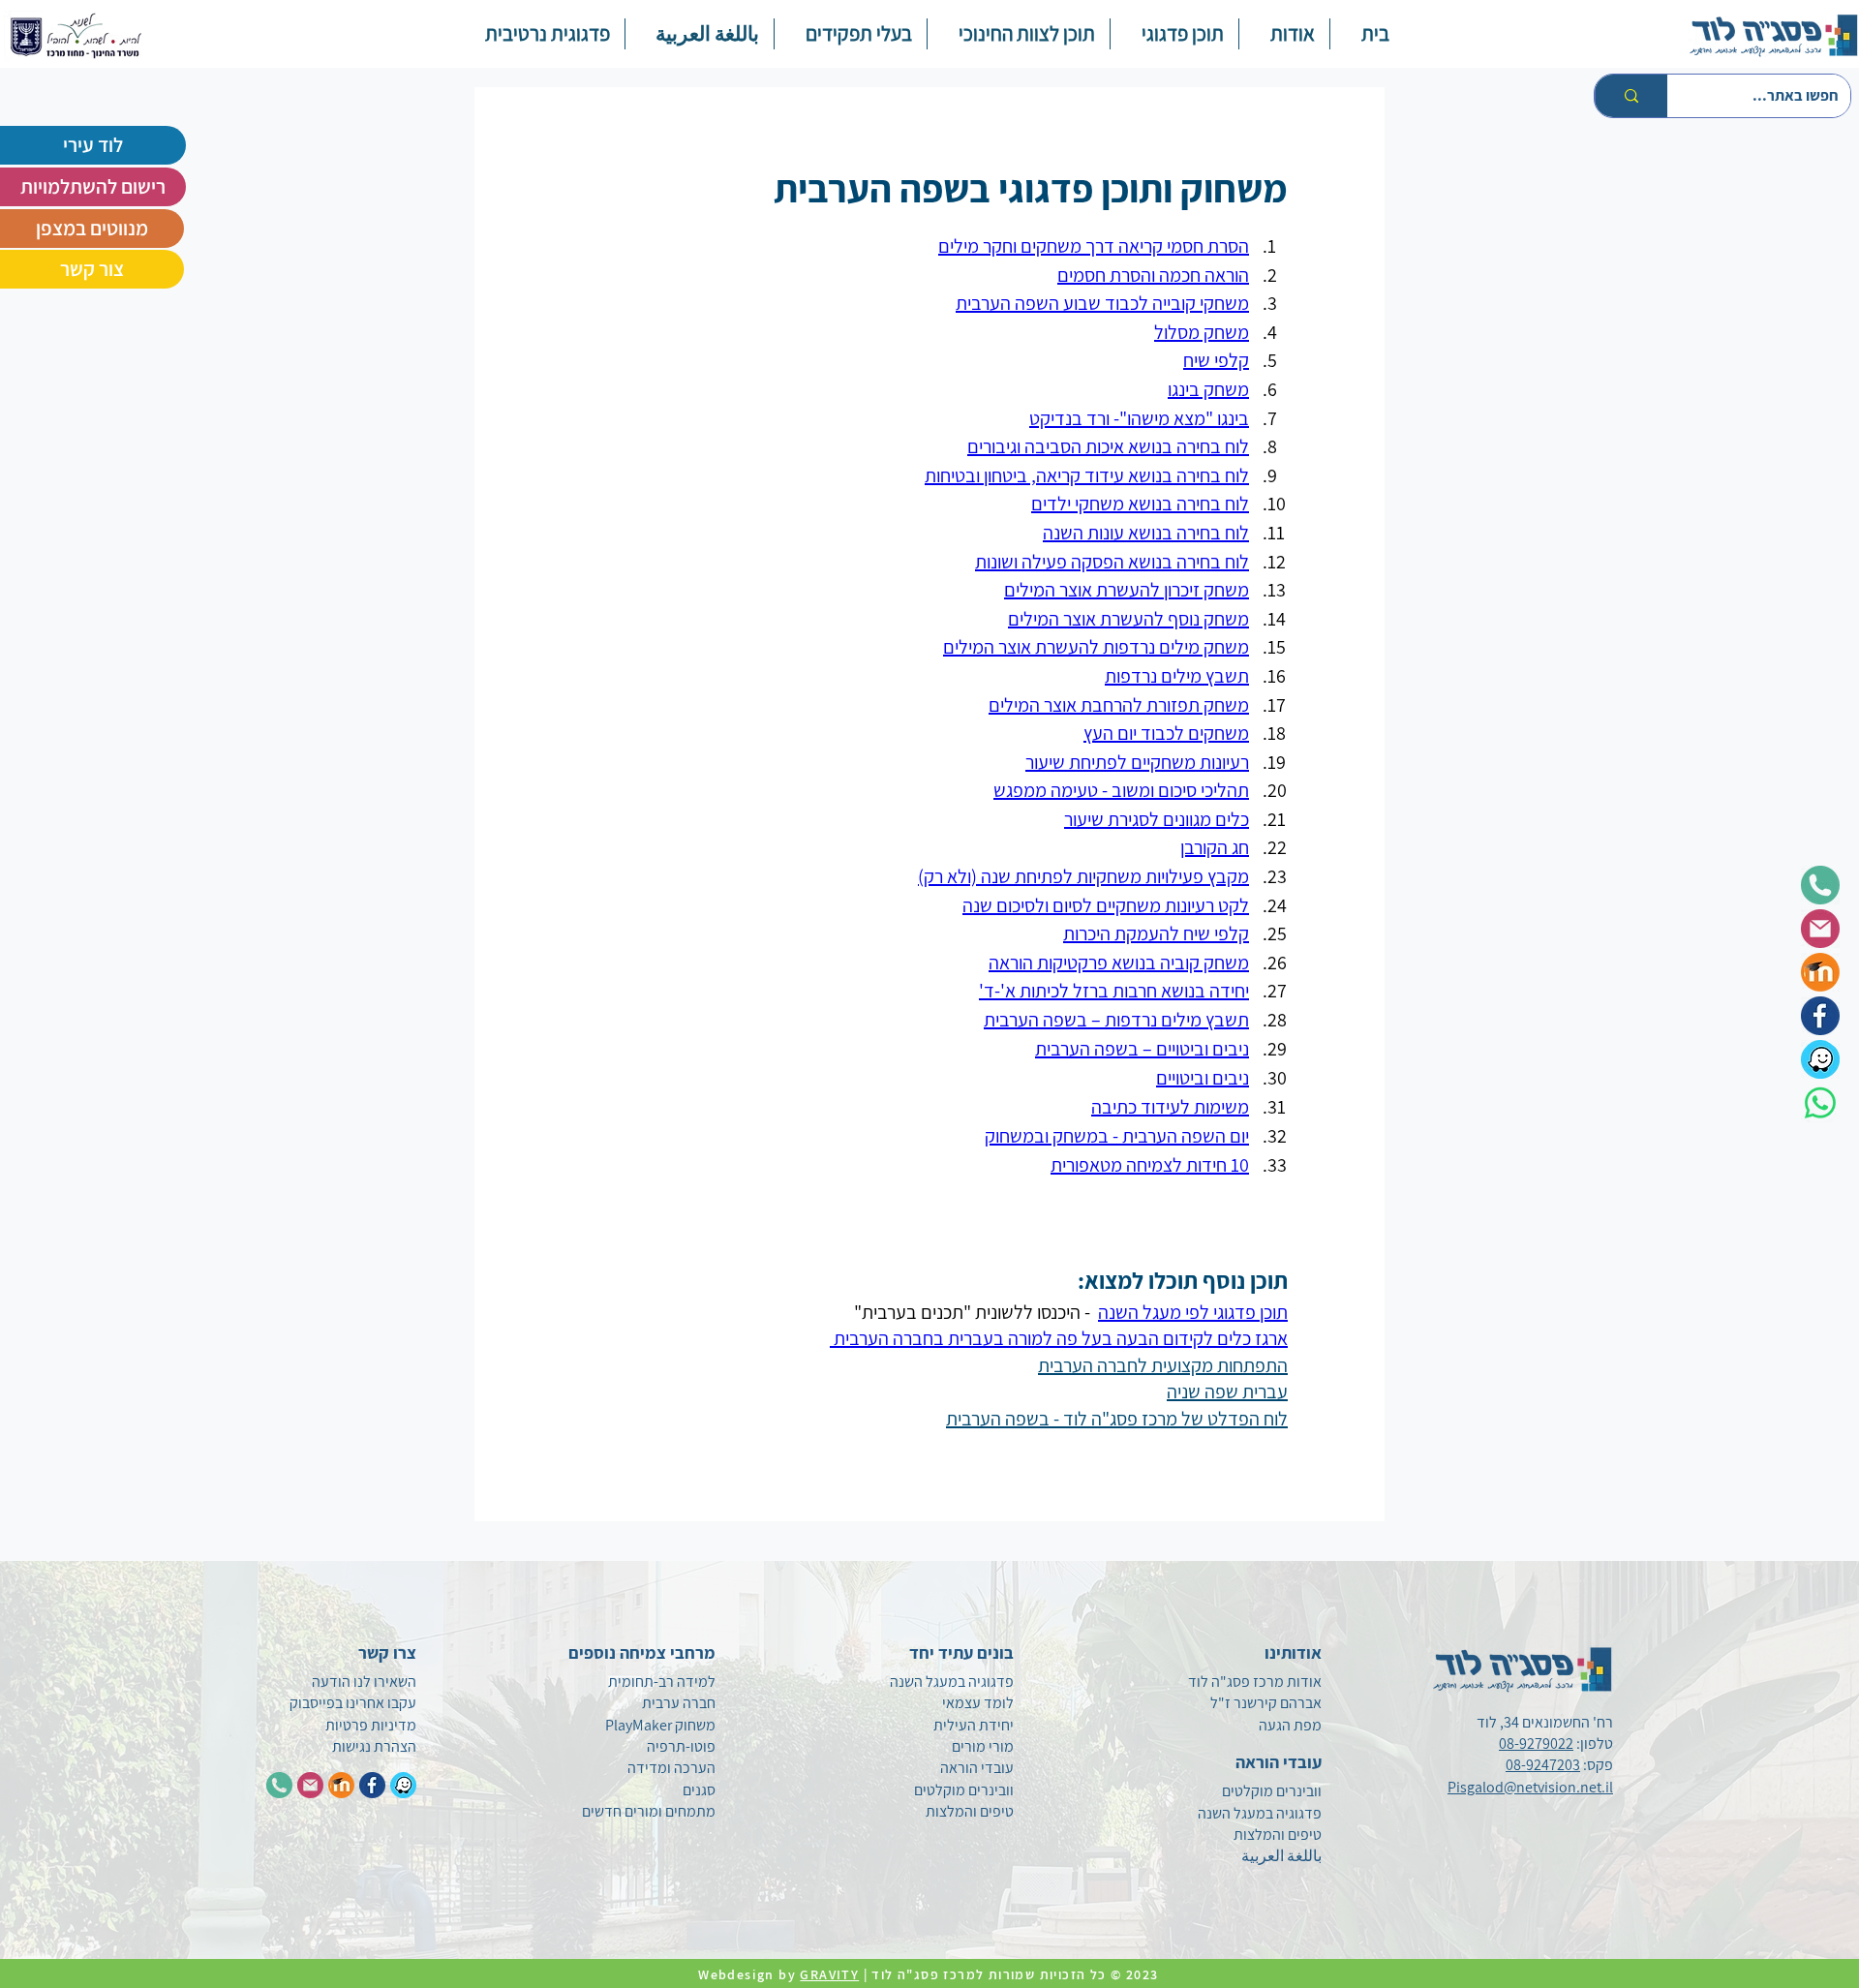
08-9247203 (1543, 1765)
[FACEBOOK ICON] (372, 1785)
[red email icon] (1820, 929)
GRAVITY (829, 1974)
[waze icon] (1820, 1059)
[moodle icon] (1820, 972)
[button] (1174, 34)
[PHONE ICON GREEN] (279, 1785)
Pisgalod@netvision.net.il (1530, 1787)
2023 (1144, 1974)
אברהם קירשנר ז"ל (1266, 1703)
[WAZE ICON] (403, 1785)
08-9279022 (1536, 1743)
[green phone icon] (1820, 885)
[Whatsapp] (1820, 1103)
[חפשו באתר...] (1631, 96)
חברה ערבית (679, 1703)
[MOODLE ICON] (341, 1785)
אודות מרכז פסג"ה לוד (1255, 1682)
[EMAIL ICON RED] (310, 1785)
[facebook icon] (1820, 1016)
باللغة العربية (1281, 1856)
